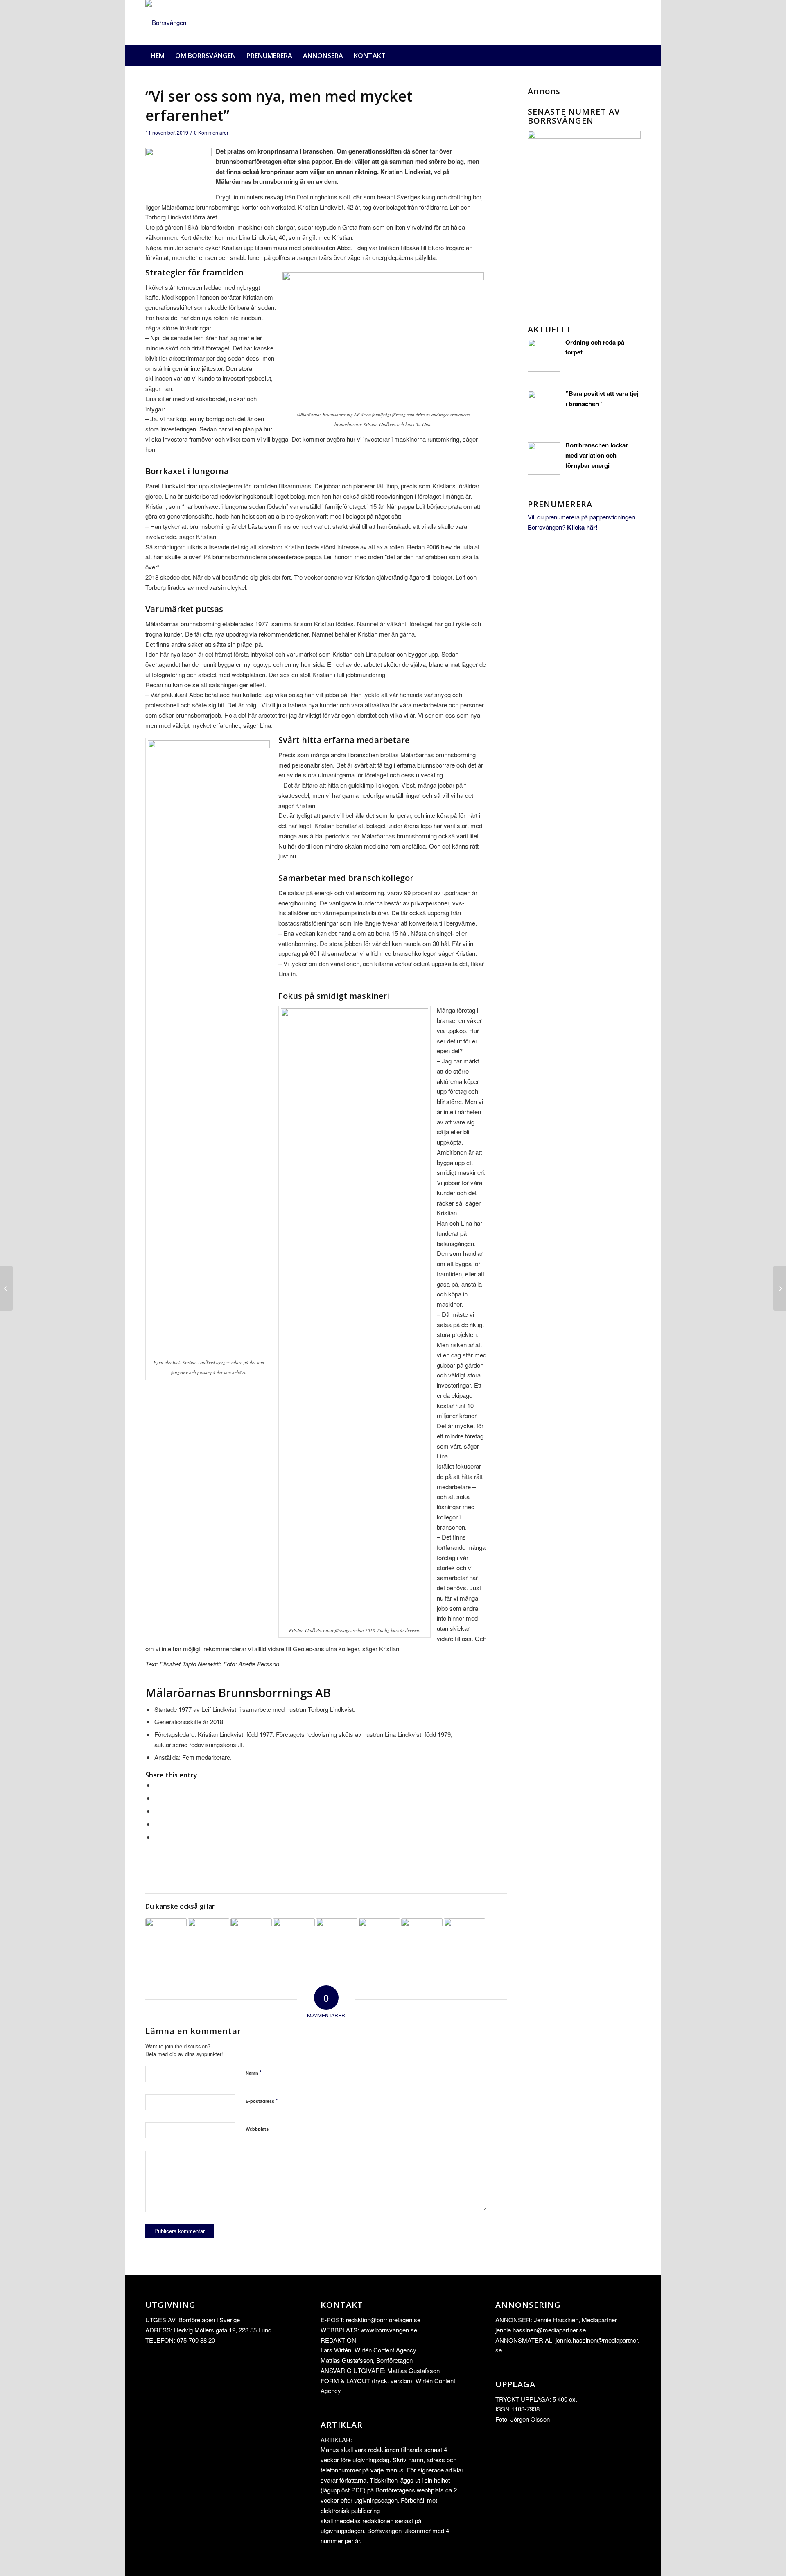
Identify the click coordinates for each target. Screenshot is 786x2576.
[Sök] (636, 56)
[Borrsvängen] (166, 23)
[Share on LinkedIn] (157, 1824)
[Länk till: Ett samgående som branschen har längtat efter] (251, 1939)
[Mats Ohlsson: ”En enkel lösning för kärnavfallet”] (6, 1288)
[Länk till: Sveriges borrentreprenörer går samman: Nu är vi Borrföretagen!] (209, 1939)
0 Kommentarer (211, 132)
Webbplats (257, 2129)
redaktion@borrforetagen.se (383, 2320)
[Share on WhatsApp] (157, 1811)
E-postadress (262, 2101)
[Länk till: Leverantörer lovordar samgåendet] (294, 1939)
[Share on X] (157, 1798)
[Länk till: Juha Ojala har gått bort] (379, 1939)
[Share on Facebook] (157, 1785)
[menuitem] (158, 56)
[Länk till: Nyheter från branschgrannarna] (337, 1939)
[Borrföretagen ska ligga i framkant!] (780, 1288)
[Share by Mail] (157, 1837)
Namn (254, 2072)
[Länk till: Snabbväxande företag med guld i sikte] (166, 1939)
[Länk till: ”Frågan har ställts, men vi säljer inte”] (422, 1939)
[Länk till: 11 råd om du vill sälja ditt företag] (464, 1939)
